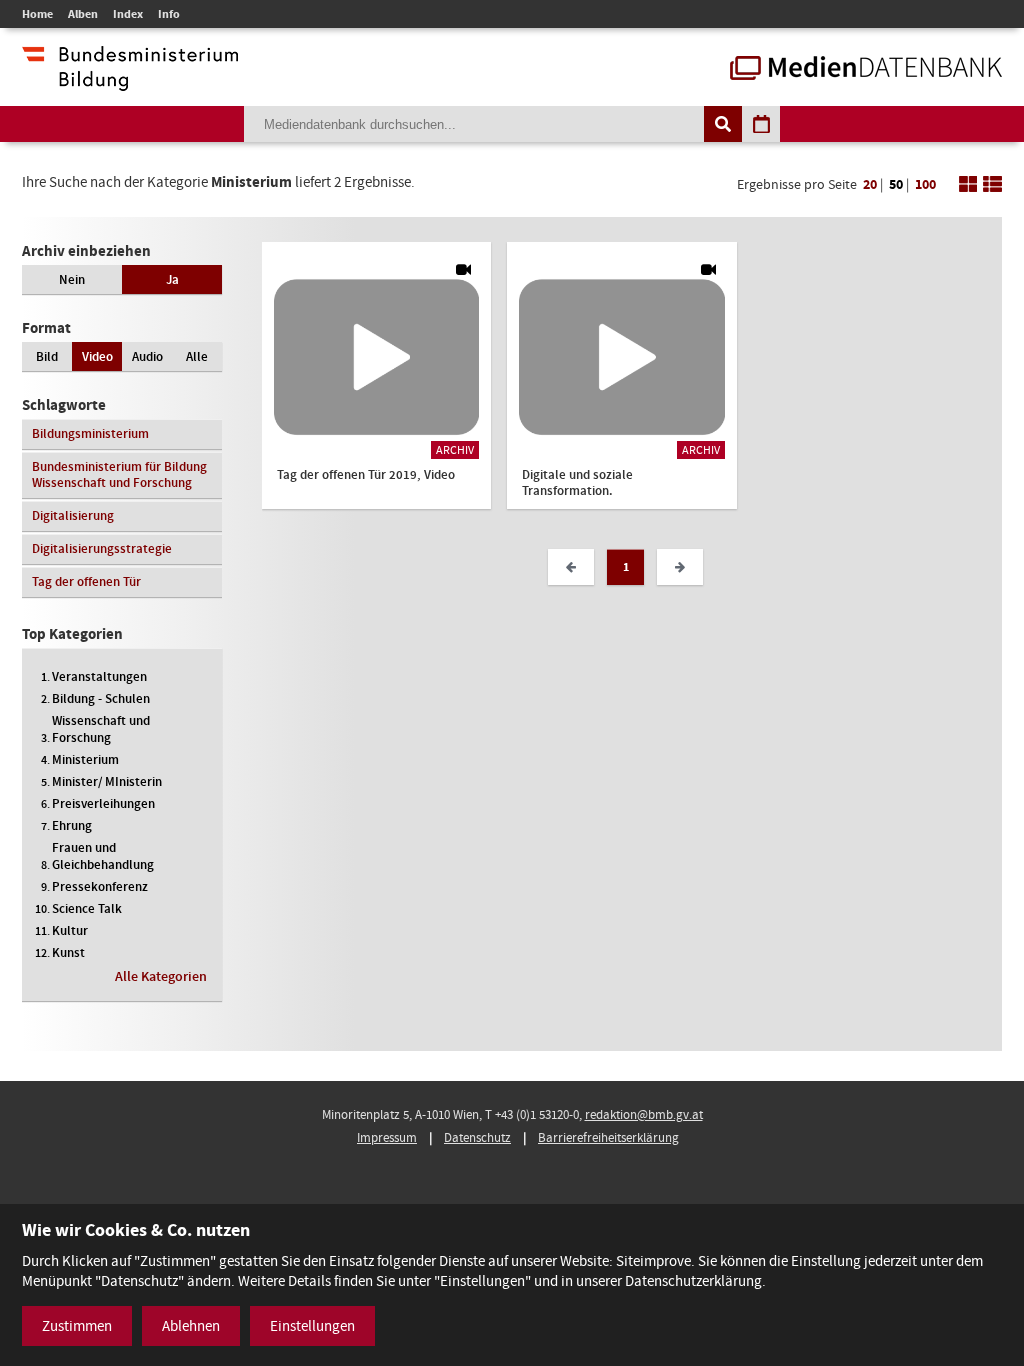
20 (870, 184)
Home (37, 14)
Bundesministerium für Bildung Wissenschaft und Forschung (119, 474)
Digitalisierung (73, 515)
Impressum (387, 1137)
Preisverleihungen (103, 803)
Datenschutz (477, 1137)
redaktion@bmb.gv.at (644, 1114)
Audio (147, 356)
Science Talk (87, 908)
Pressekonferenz (100, 886)
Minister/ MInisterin (107, 781)
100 (925, 184)
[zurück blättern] (571, 567)
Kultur (70, 930)
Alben (83, 14)
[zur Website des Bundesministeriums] (130, 81)
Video (97, 356)
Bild (47, 356)
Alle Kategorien (161, 976)
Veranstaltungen (99, 676)
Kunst (68, 952)
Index (128, 14)
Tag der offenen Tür (86, 581)
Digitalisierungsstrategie (102, 548)
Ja (172, 279)
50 (896, 184)
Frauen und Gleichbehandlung (103, 856)
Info (169, 14)
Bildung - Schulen (101, 698)
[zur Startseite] (866, 70)
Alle (197, 356)
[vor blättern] (680, 567)
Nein (72, 279)
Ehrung (72, 825)
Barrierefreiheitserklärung (608, 1137)
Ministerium (85, 759)
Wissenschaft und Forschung (101, 729)
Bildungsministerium (90, 433)
